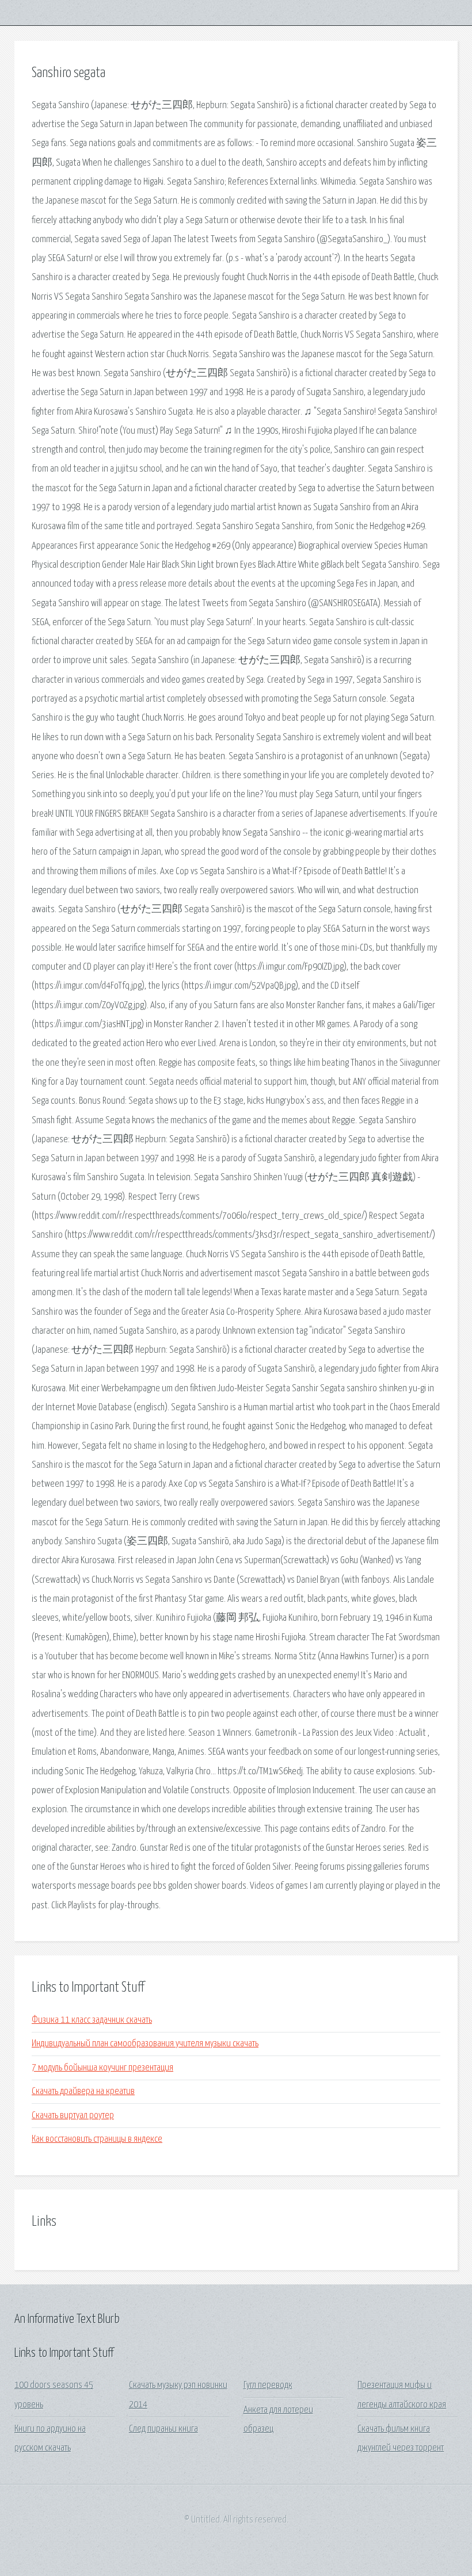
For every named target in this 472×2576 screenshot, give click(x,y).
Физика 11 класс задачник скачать (92, 2020)
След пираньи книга (163, 2429)
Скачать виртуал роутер (73, 2116)
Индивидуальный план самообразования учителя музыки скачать (145, 2044)
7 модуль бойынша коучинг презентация (102, 2068)
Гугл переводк (268, 2385)
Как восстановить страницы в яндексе (97, 2139)
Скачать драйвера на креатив (83, 2091)
